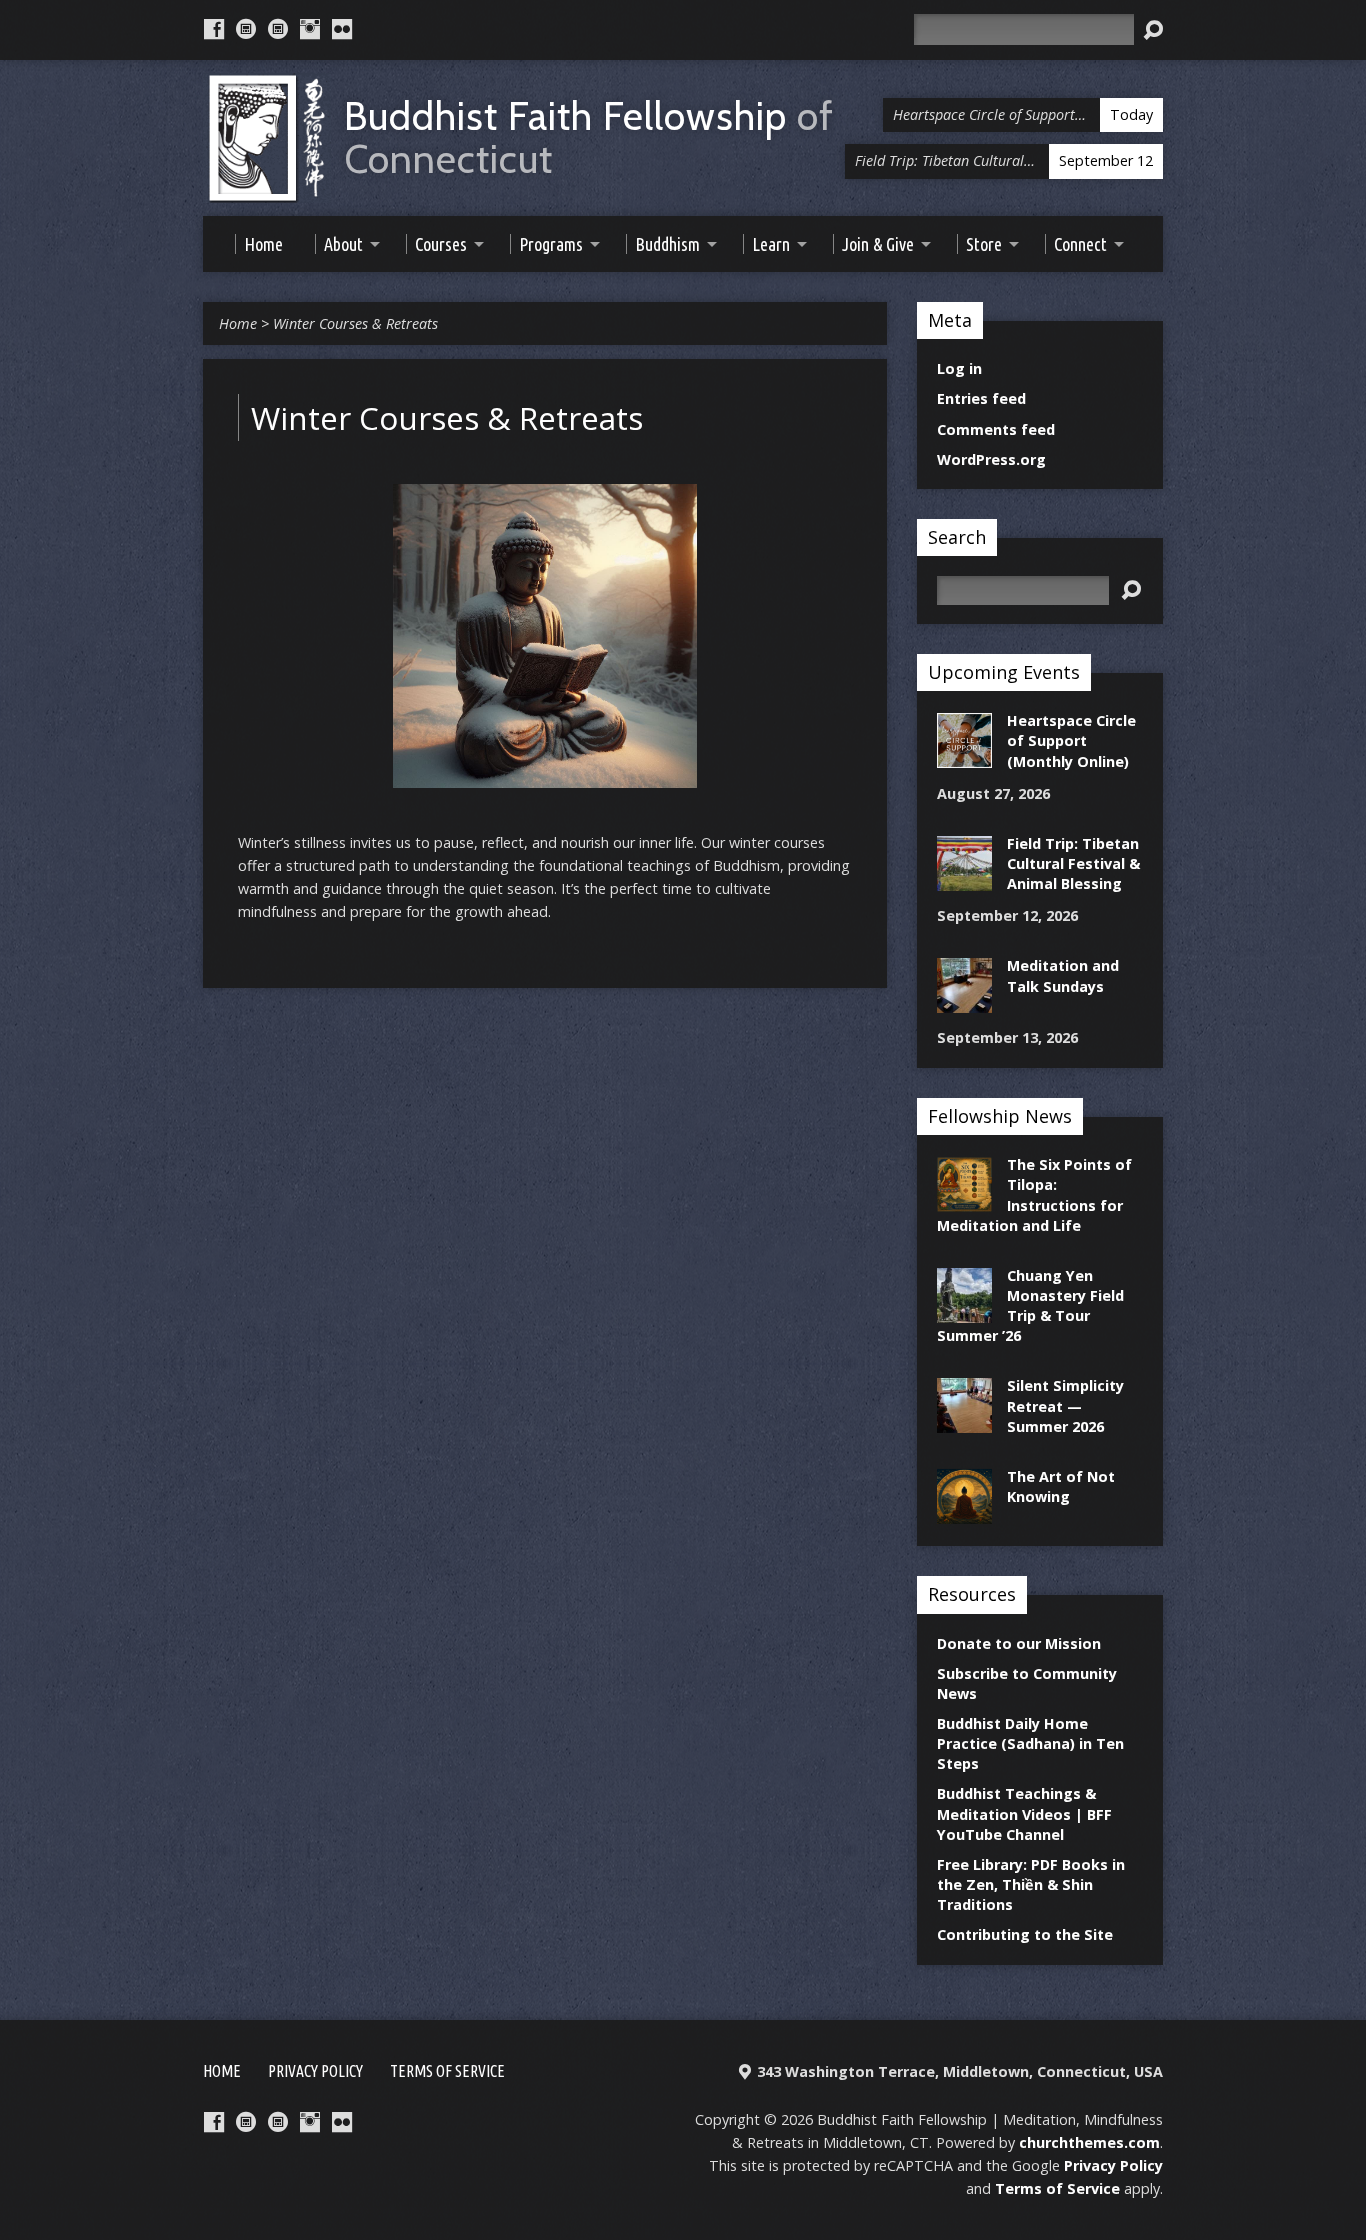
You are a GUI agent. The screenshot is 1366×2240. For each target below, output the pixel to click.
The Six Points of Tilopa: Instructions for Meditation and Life (1034, 1194)
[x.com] (278, 29)
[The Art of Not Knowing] (964, 1513)
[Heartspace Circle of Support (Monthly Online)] (964, 757)
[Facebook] (214, 29)
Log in (959, 368)
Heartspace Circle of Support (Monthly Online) (1071, 740)
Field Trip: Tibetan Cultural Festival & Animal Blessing (1073, 863)
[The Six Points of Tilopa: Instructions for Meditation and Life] (964, 1201)
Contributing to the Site (1025, 1934)
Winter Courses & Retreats (355, 323)
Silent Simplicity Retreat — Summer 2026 (1065, 1405)
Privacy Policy (315, 2071)
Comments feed (996, 429)
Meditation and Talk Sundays (1063, 975)
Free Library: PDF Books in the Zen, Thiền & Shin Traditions (1031, 1884)
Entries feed (981, 398)
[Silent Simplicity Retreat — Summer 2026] (964, 1422)
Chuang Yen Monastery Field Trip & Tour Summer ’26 (1030, 1305)
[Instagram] (310, 29)
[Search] (1153, 30)
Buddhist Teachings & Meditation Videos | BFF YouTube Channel (1024, 1813)
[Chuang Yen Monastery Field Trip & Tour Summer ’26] (964, 1312)
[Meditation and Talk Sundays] (964, 1002)
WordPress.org (991, 459)
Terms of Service (447, 2071)
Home (238, 323)
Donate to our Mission (1019, 1643)
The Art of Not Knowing (1061, 1486)
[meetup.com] (246, 29)
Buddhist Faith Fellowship (589, 138)
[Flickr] (342, 29)
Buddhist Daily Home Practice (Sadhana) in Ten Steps (1030, 1743)
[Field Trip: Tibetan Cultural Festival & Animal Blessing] (964, 880)
